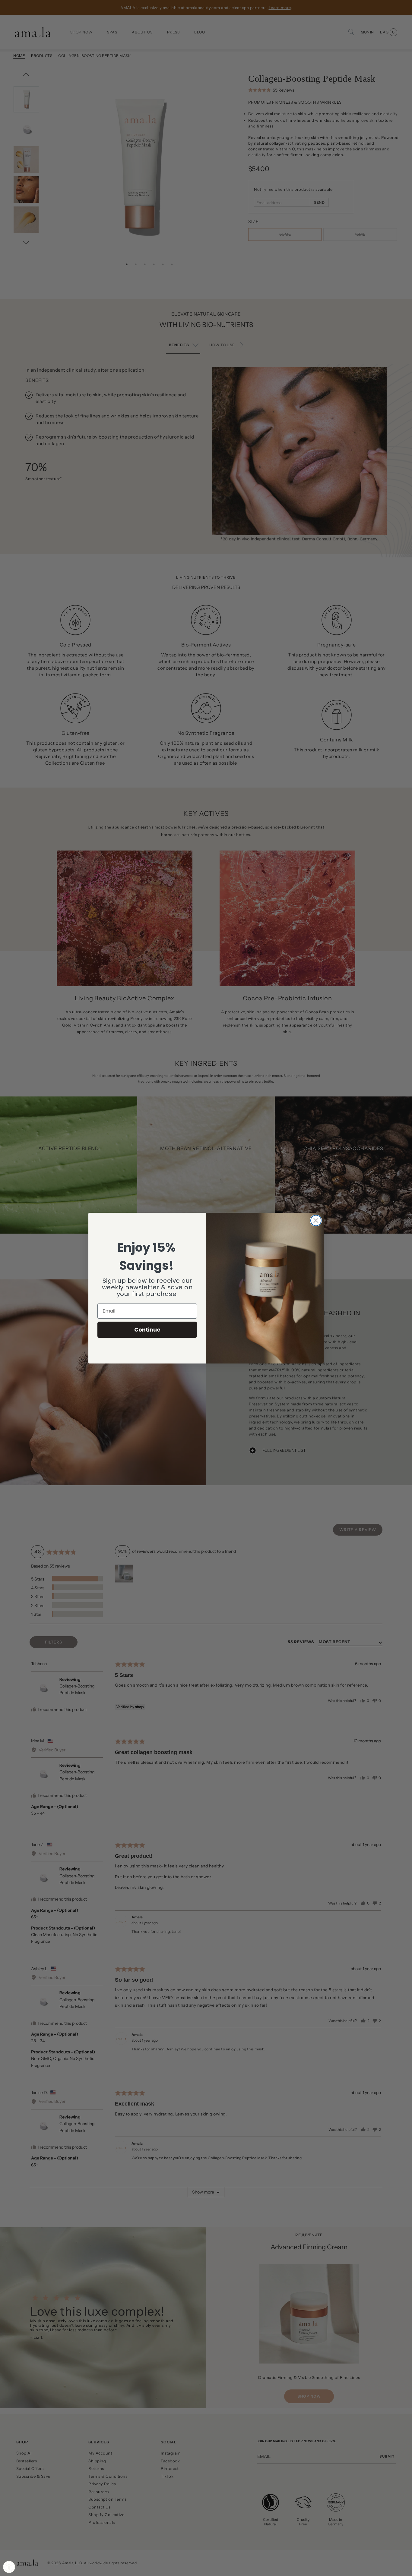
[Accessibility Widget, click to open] (9, 2567)
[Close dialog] (316, 1220)
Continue (147, 1330)
